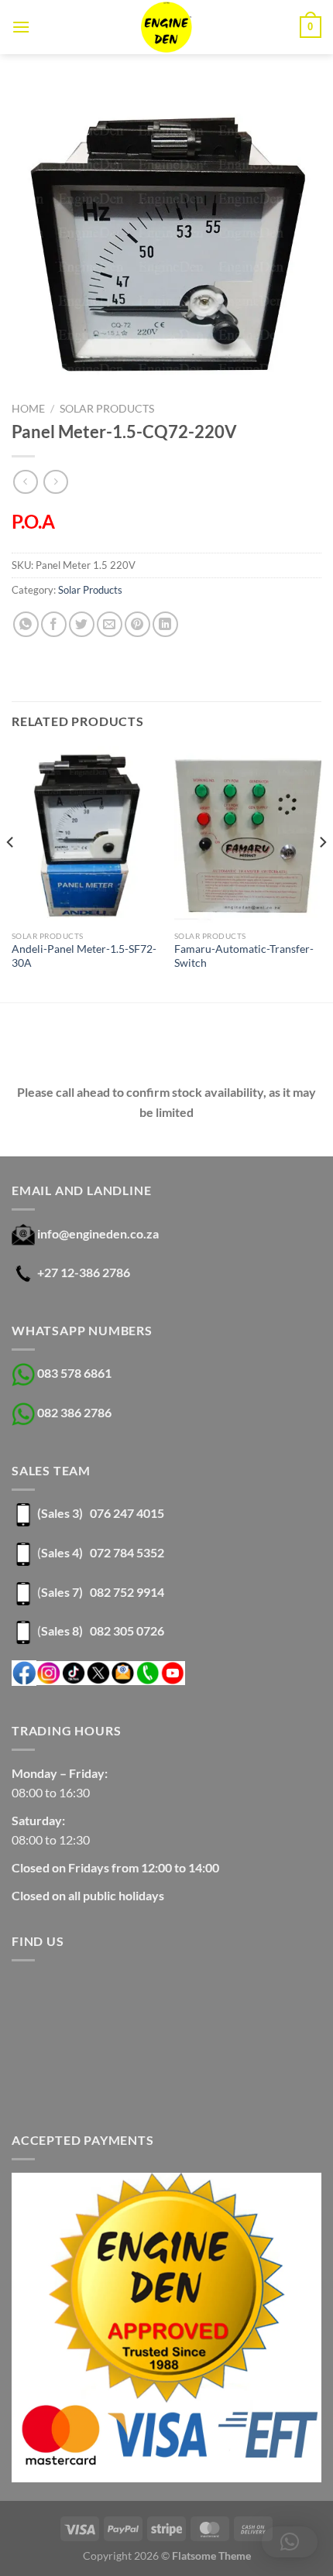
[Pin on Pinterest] (137, 624)
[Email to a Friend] (110, 624)
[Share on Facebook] (54, 624)
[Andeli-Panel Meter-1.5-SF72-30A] (85, 834)
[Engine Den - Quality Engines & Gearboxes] (167, 27)
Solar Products (107, 409)
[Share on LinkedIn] (165, 624)
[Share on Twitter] (82, 624)
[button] (290, 2542)
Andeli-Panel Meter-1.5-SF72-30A (84, 956)
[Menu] (21, 27)
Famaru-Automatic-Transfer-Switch (244, 956)
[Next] (322, 873)
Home (28, 409)
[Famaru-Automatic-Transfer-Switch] (248, 834)
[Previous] (11, 873)
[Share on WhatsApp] (26, 624)
